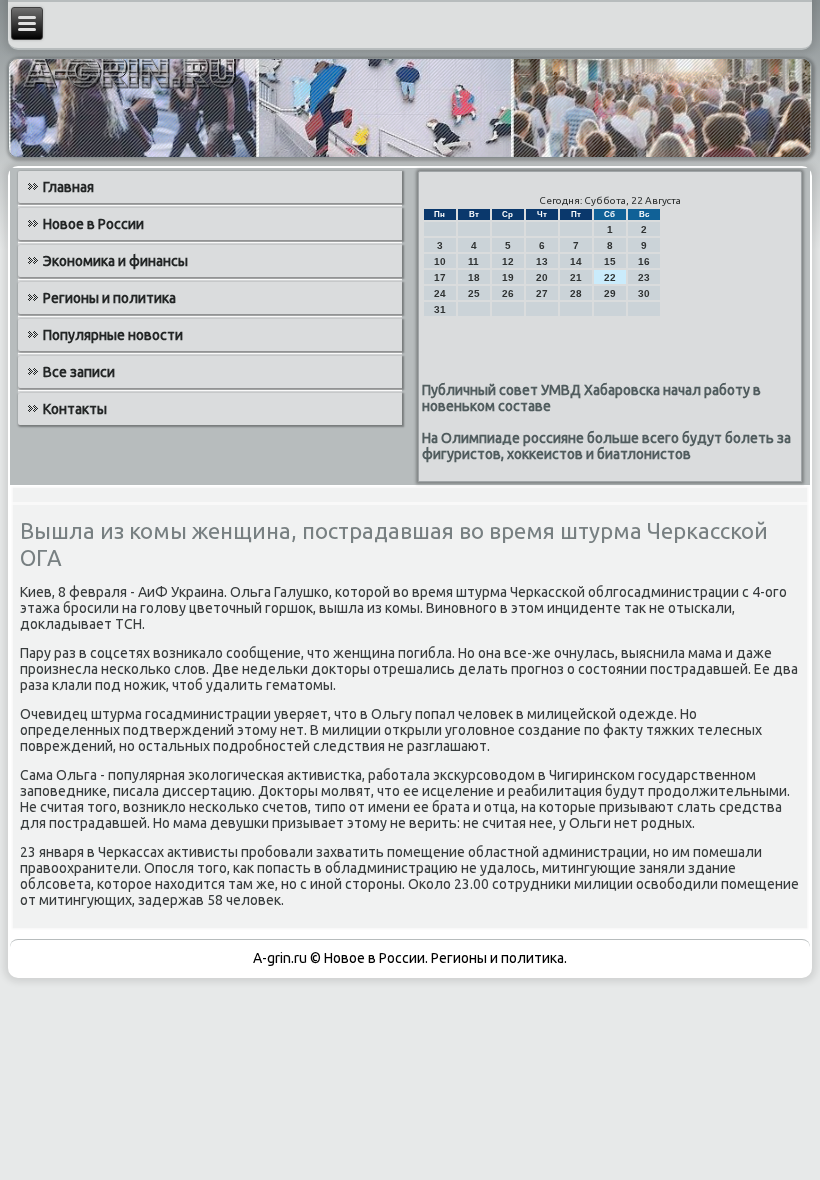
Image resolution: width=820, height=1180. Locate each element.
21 (576, 277)
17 (440, 277)
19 (508, 277)
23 (644, 277)
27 (542, 293)
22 (610, 277)
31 (440, 309)
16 (644, 261)
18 (474, 277)
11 (473, 261)
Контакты (75, 409)
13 (542, 261)
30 (644, 293)
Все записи (79, 372)
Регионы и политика (109, 298)
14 (576, 261)
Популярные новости (113, 335)
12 (508, 261)
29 (610, 293)
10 (440, 261)
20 (542, 277)
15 (610, 261)
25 (474, 293)
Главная (68, 187)
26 (508, 293)
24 (440, 293)
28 (576, 293)
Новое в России (93, 224)
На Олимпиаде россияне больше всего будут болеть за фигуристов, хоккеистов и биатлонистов (606, 446)
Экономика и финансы (115, 261)
